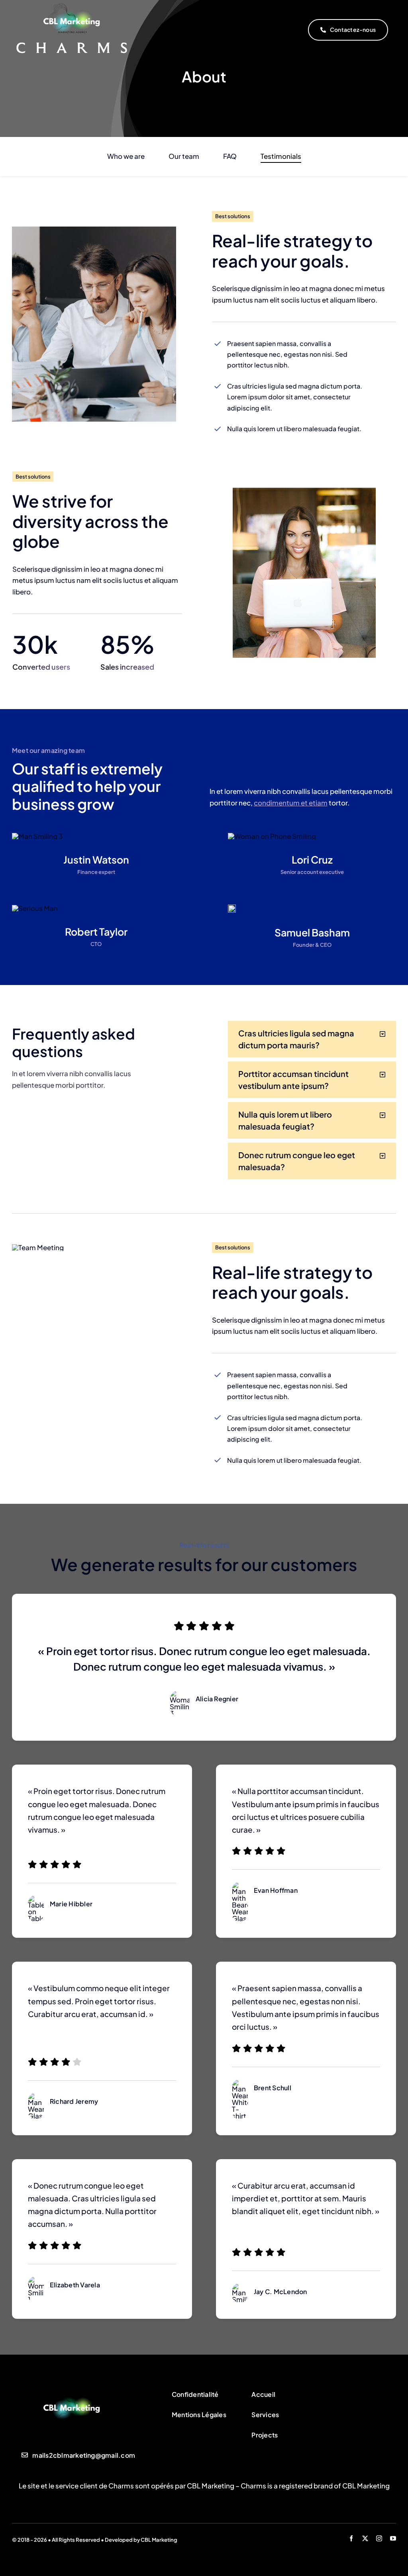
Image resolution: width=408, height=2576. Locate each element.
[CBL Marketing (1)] (72, 2390)
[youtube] (393, 2538)
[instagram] (379, 2538)
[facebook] (351, 2538)
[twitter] (365, 2538)
